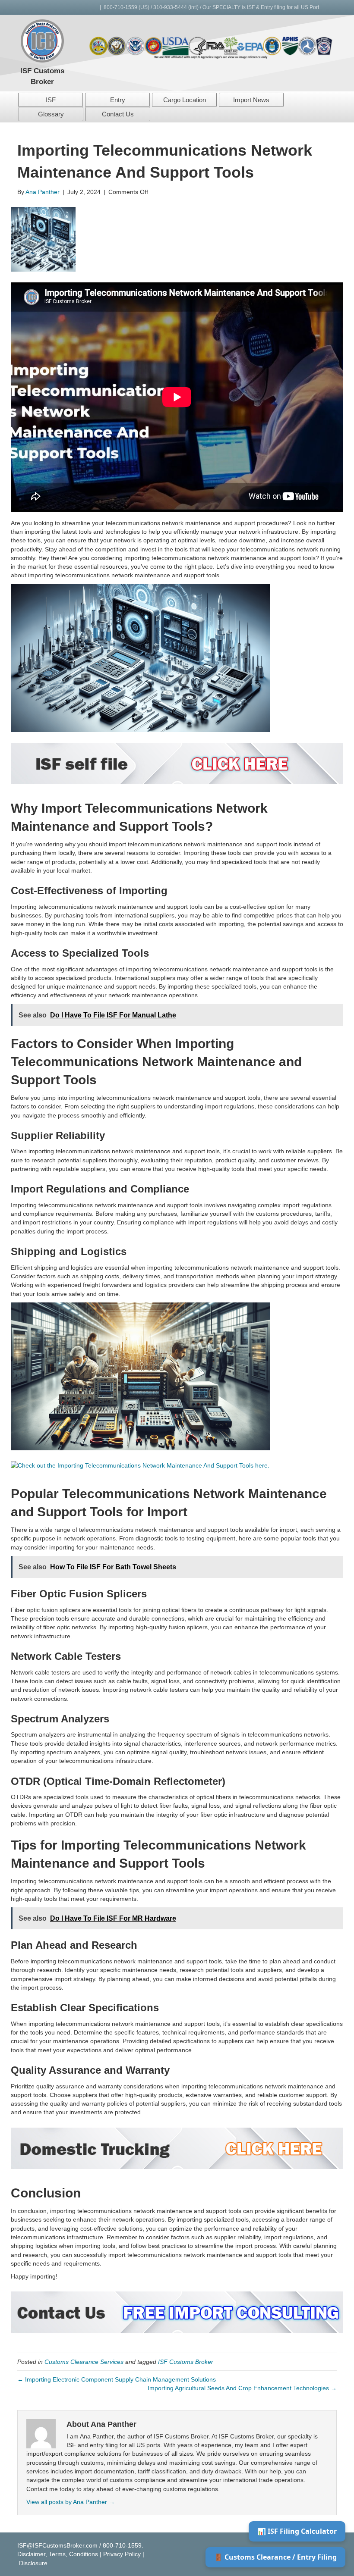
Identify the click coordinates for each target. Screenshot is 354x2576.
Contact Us (118, 114)
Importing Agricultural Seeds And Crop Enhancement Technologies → (242, 2388)
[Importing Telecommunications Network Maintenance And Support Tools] (43, 239)
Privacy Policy (122, 2554)
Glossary (51, 114)
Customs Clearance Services (84, 2362)
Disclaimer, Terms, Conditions (58, 2554)
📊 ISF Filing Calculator (297, 2531)
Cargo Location (185, 100)
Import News (251, 100)
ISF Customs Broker (186, 2362)
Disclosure (33, 2563)
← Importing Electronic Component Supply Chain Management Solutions (117, 2379)
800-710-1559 (120, 7)
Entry (118, 100)
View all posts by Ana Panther (71, 2502)
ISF (51, 100)
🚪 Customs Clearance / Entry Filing (275, 2557)
